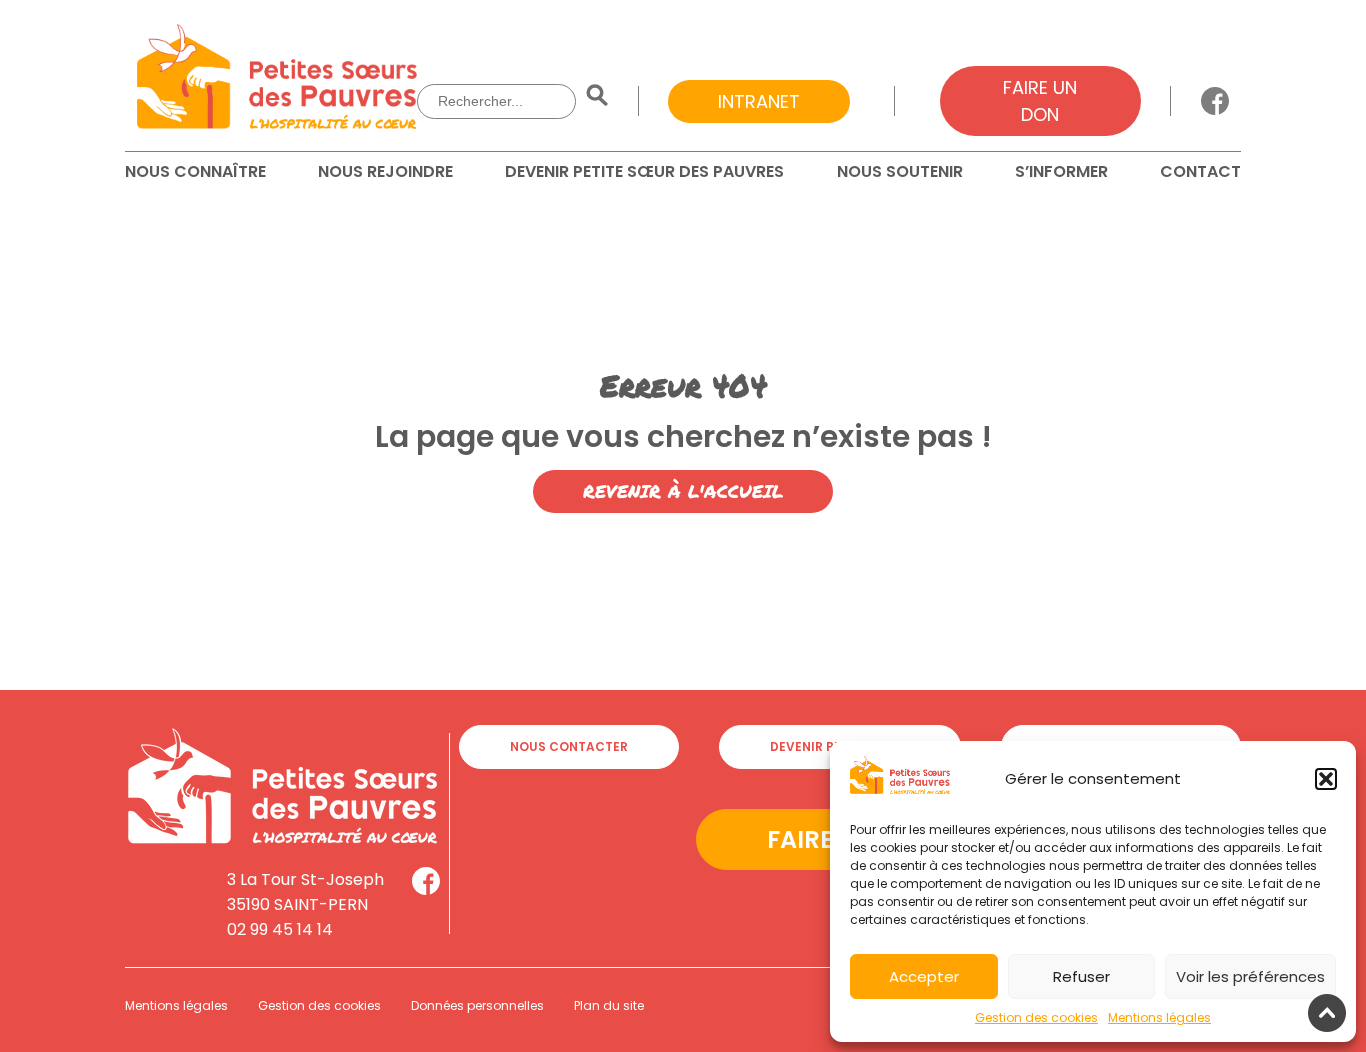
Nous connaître (195, 171)
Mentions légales (1159, 1017)
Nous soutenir (900, 171)
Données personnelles (477, 1005)
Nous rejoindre (385, 171)
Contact (1200, 171)
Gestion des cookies (1036, 1017)
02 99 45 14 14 (280, 929)
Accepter (924, 976)
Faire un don (1040, 101)
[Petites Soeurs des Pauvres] (277, 80)
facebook (1215, 101)
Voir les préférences (1250, 976)
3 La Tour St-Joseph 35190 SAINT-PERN (305, 892)
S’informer (1061, 171)
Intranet (759, 101)
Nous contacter (569, 746)
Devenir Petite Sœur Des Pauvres (644, 171)
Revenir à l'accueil (683, 491)
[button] (1326, 779)
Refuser (1081, 976)
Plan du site (609, 1005)
